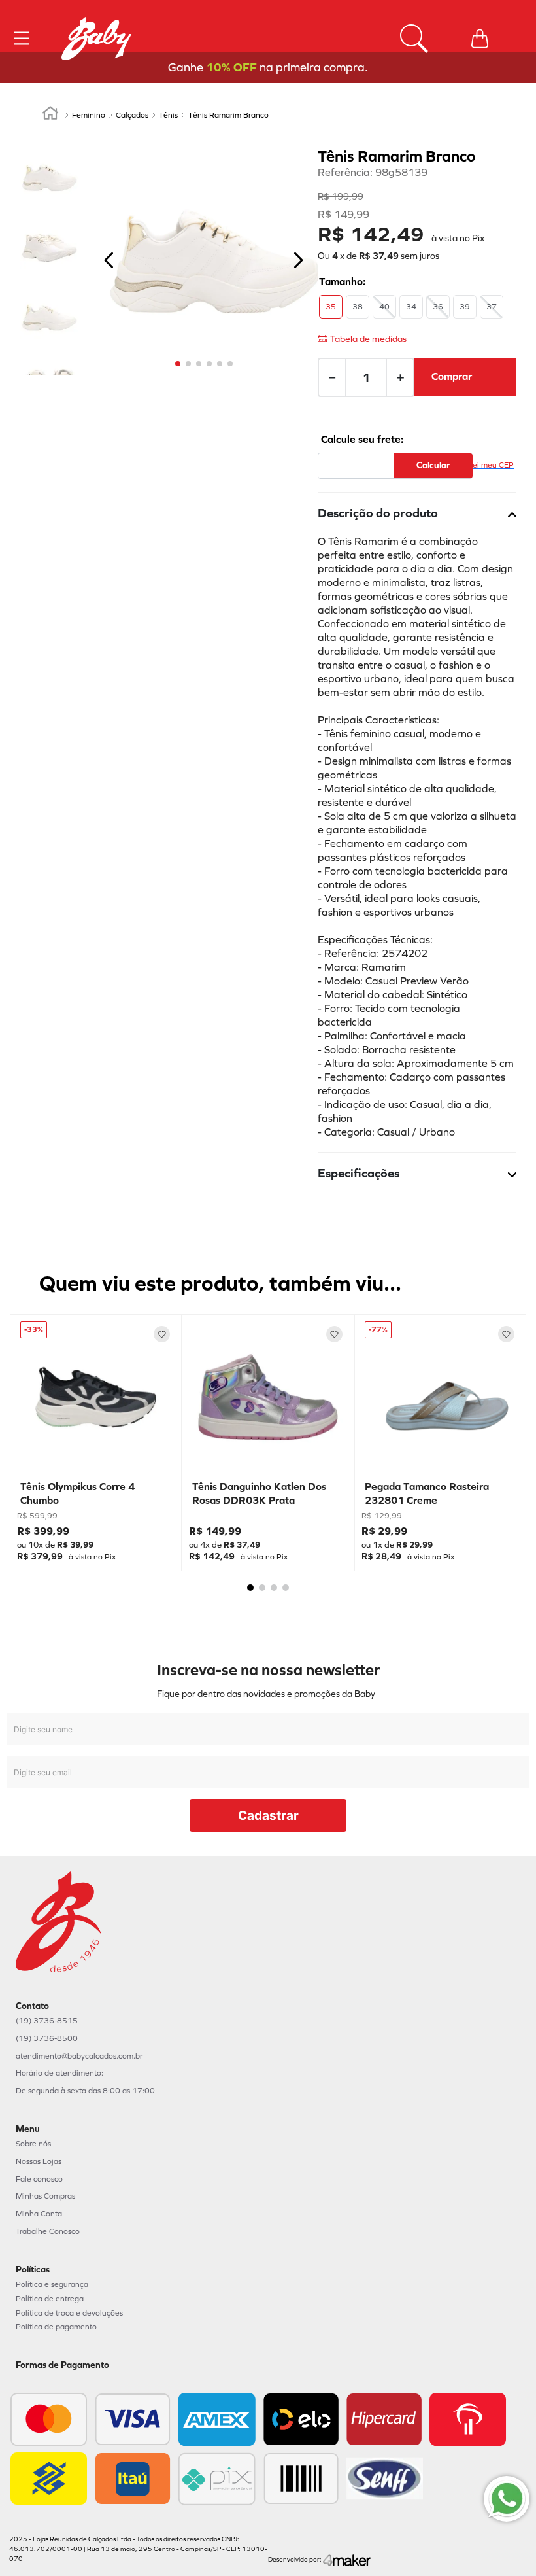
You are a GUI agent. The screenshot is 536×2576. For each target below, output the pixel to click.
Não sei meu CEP (483, 465)
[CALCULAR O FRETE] (433, 466)
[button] (331, 307)
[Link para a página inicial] (50, 115)
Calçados (132, 115)
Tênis (168, 115)
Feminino (89, 115)
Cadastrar (268, 1816)
